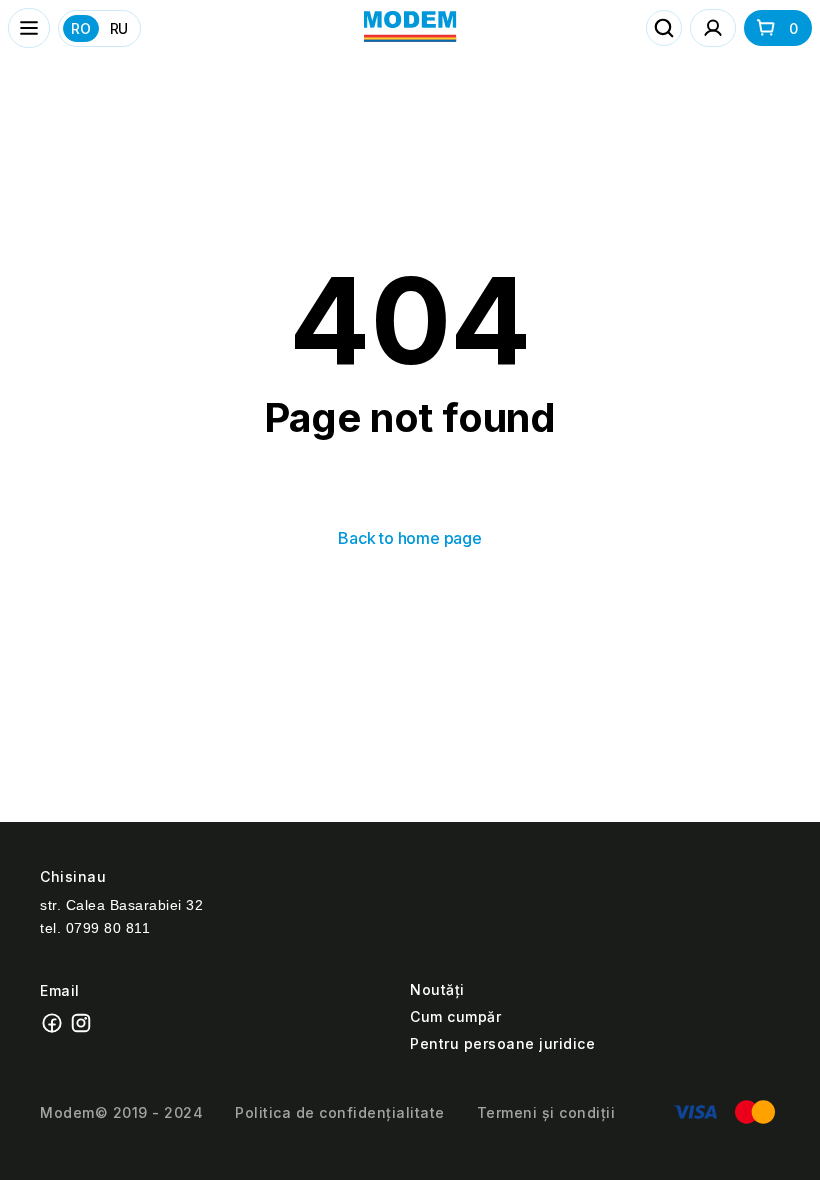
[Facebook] (54, 1029)
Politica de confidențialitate (340, 1112)
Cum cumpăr (455, 1016)
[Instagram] (83, 1029)
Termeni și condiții (546, 1112)
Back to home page (410, 538)
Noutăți (437, 989)
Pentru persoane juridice (502, 1043)
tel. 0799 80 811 (95, 928)
